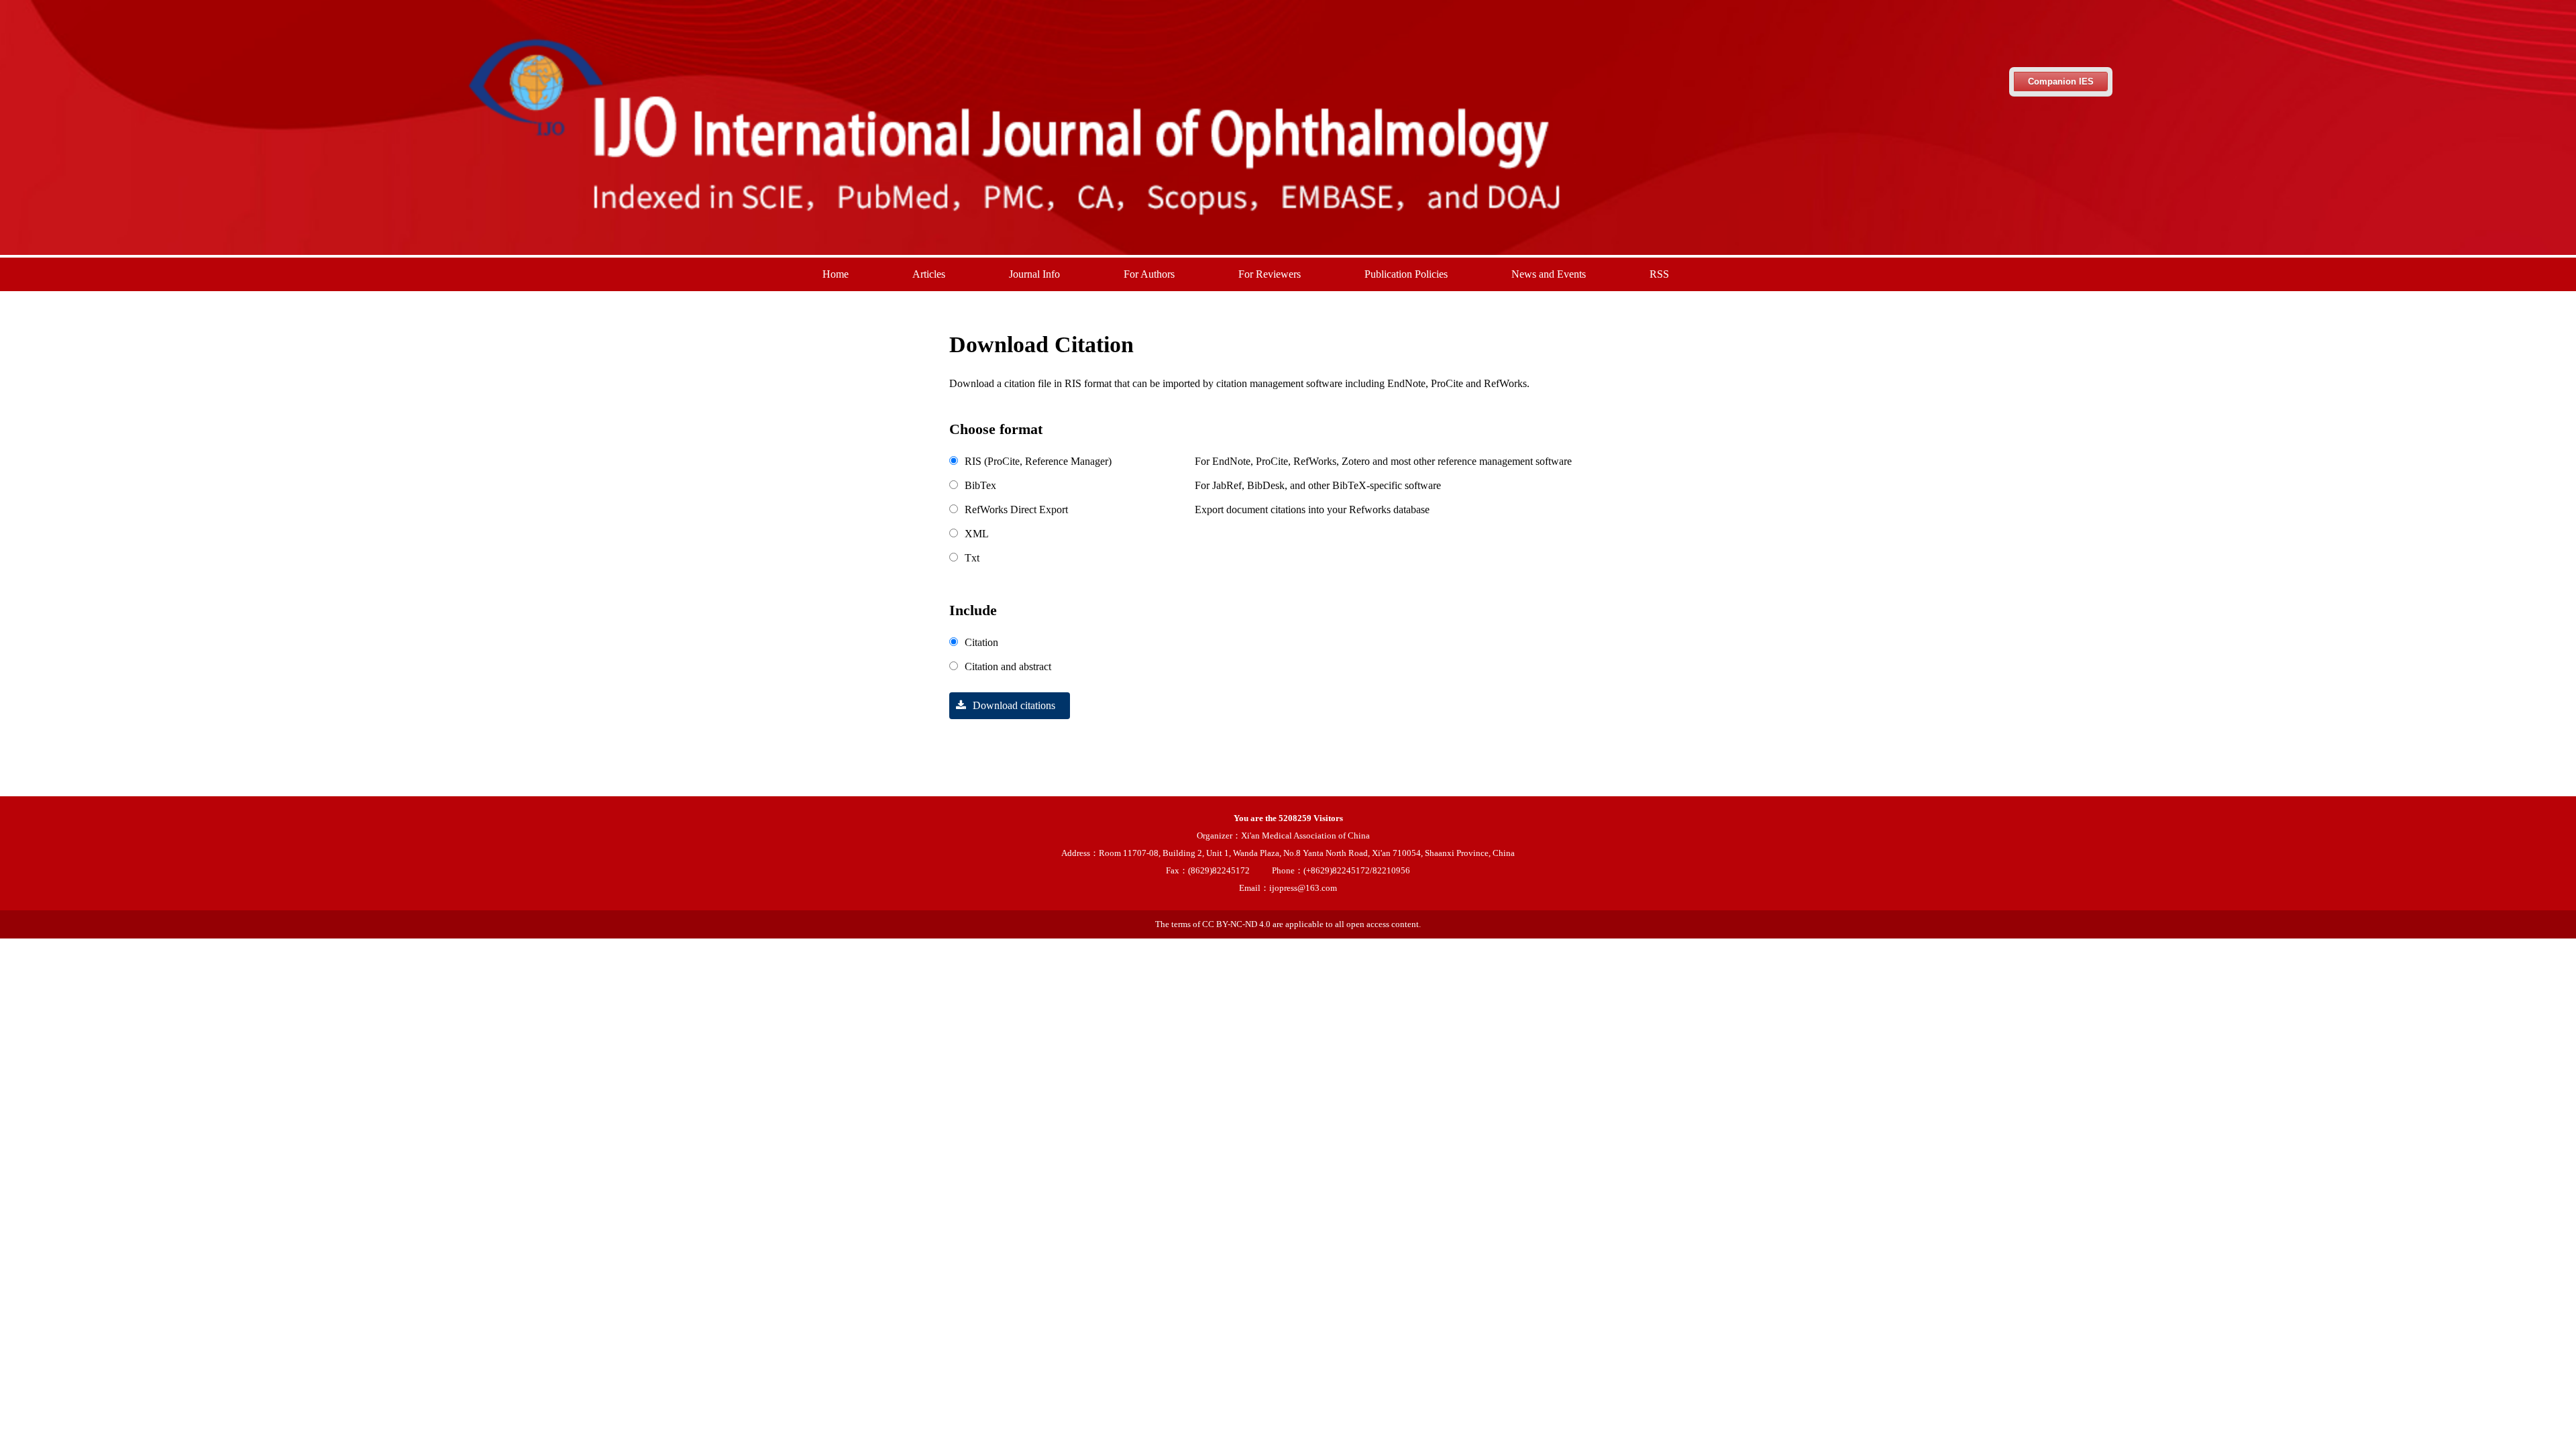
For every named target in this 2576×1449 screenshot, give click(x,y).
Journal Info (1034, 274)
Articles (929, 274)
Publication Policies (1406, 274)
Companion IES (2061, 82)
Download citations (1014, 705)
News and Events (1549, 274)
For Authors (1149, 274)
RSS (1659, 274)
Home (836, 274)
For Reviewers (1270, 274)
